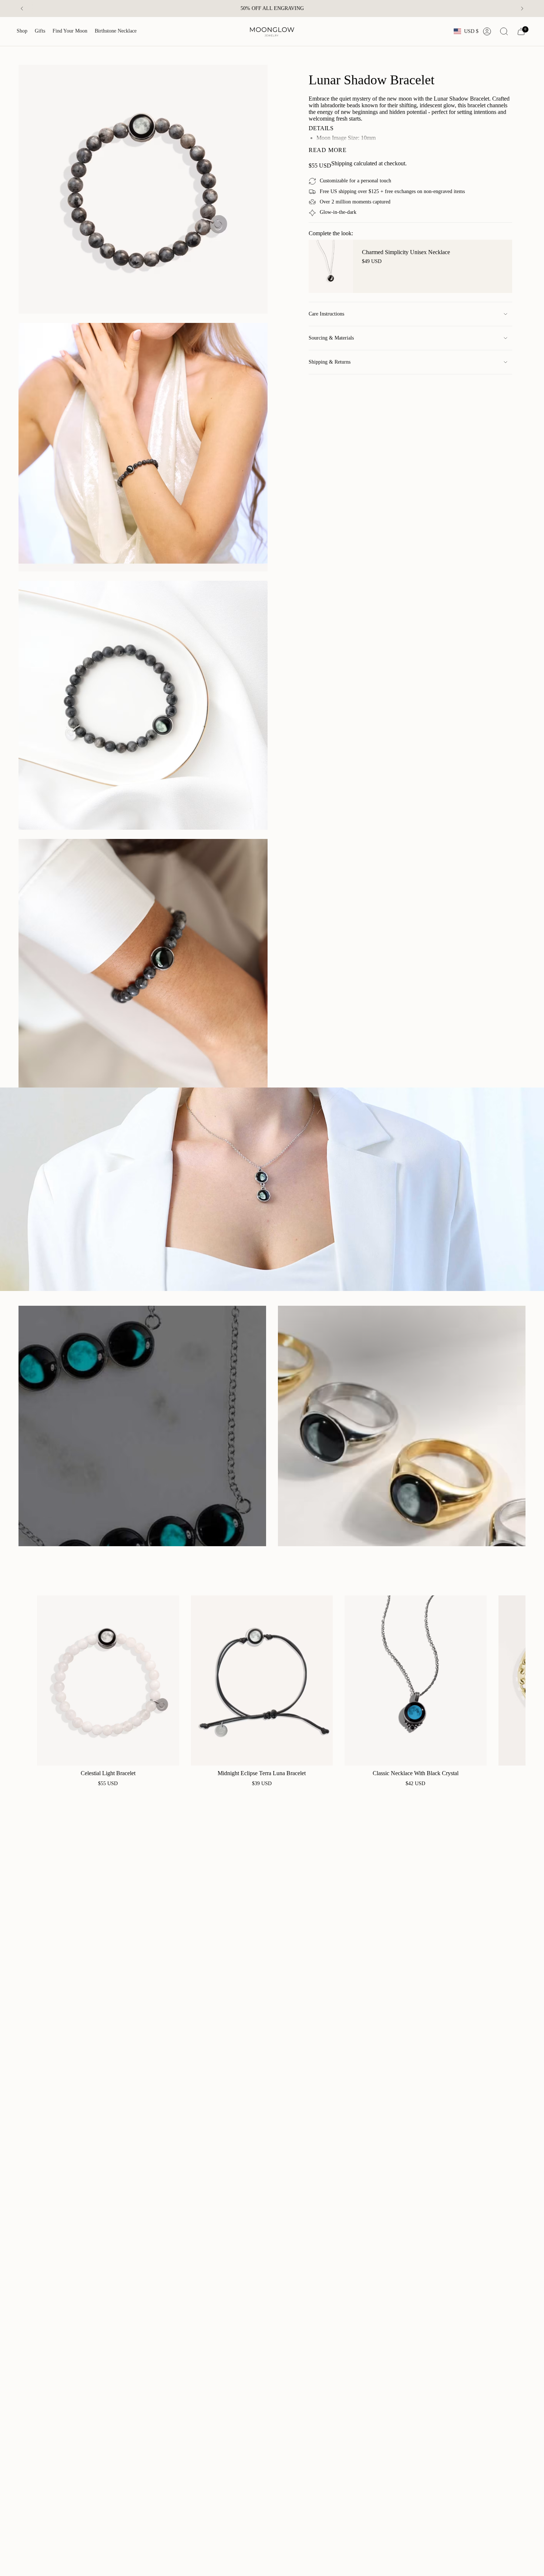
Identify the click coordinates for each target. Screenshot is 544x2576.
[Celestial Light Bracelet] (108, 1680)
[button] (22, 31)
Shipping (342, 163)
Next (514, 1680)
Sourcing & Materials (331, 338)
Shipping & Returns (330, 362)
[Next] (522, 9)
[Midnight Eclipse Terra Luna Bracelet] (262, 1680)
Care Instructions (326, 314)
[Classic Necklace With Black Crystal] (416, 1680)
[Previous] (22, 9)
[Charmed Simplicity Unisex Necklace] (331, 266)
